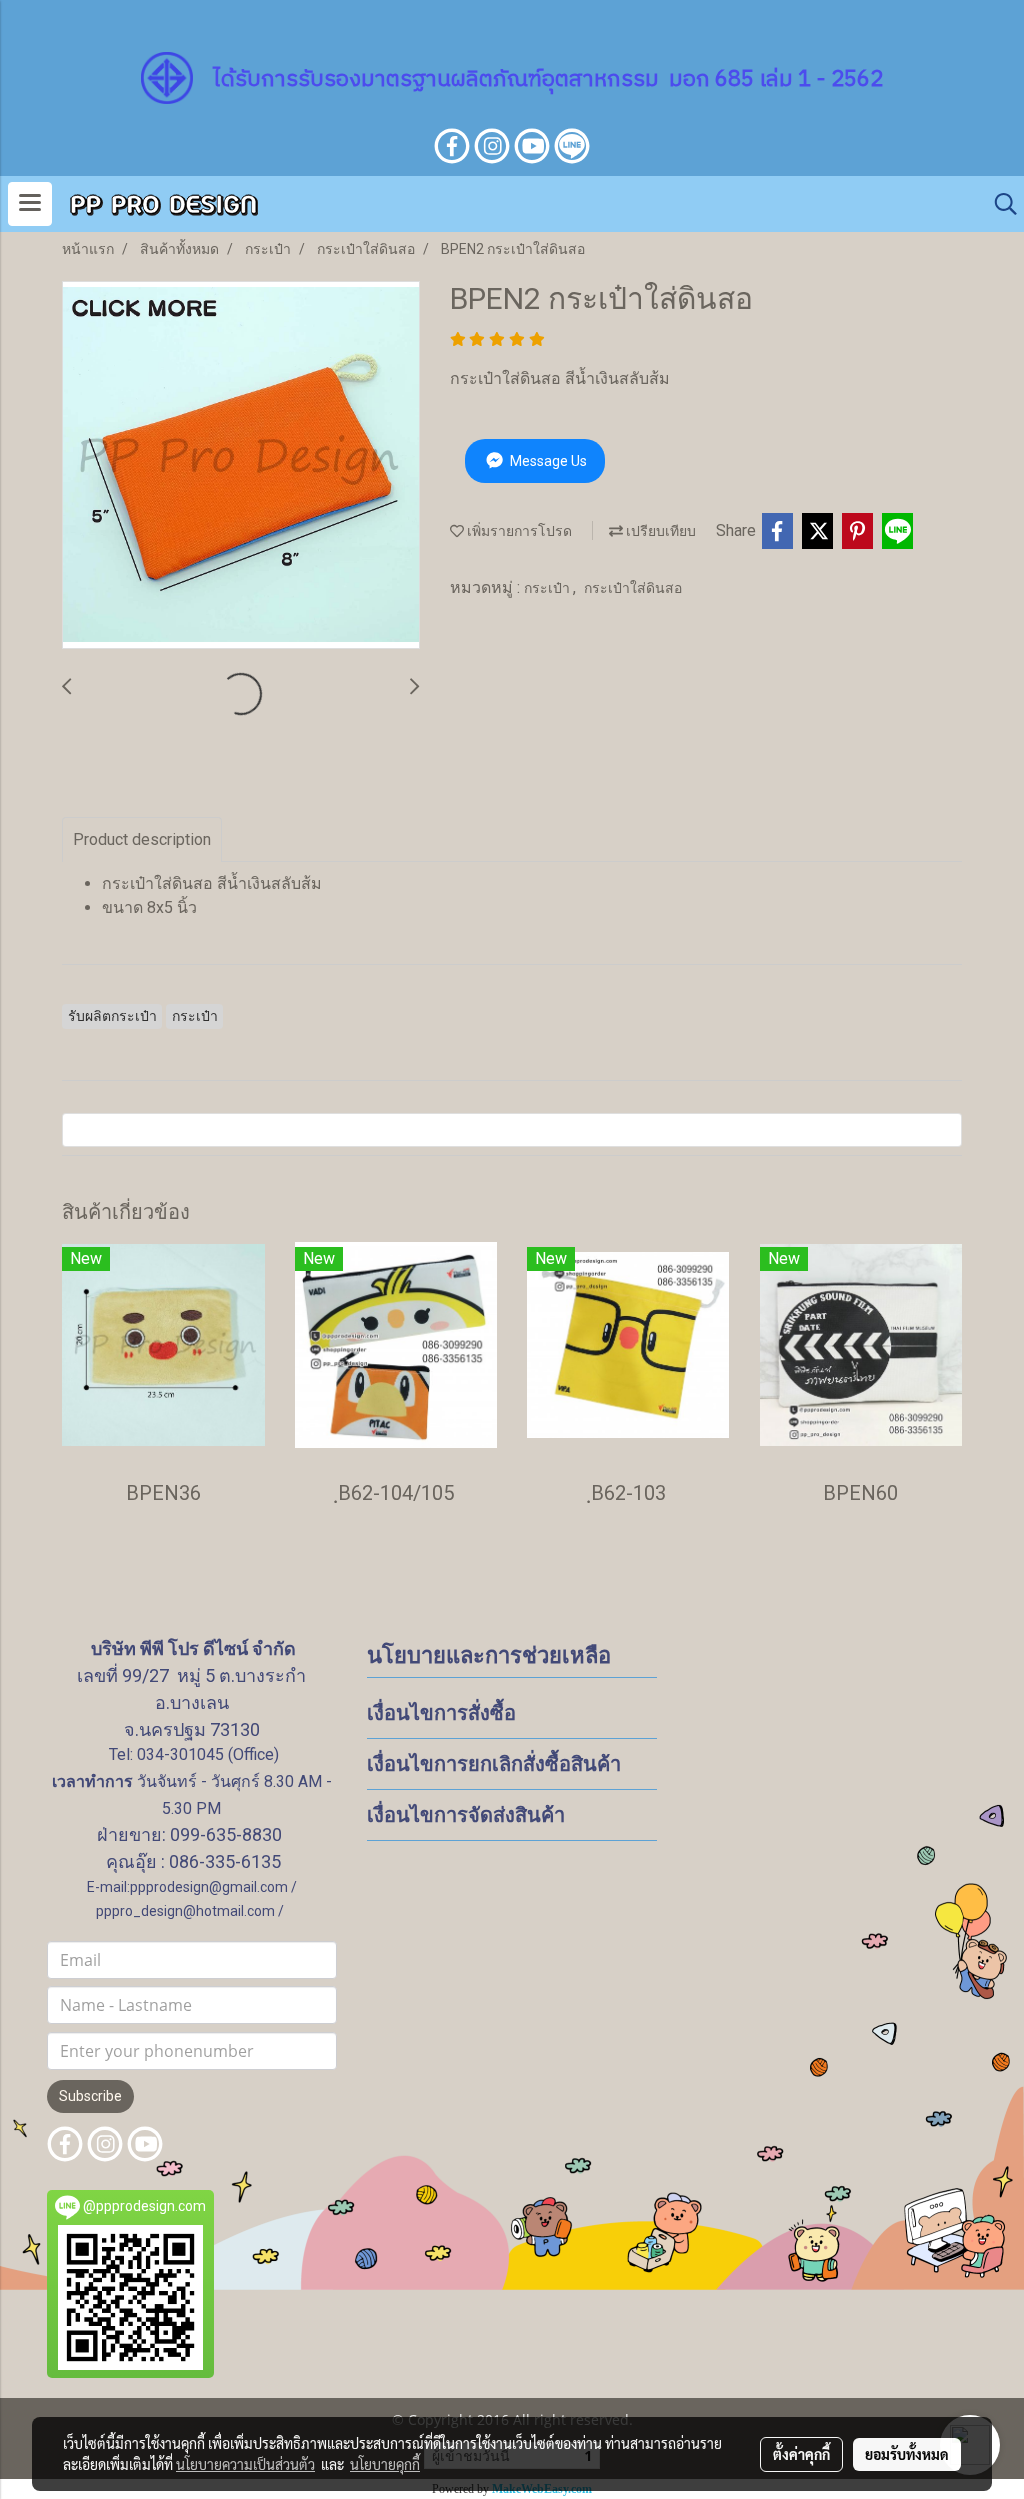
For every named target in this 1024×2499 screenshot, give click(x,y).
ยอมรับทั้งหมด (907, 2454)
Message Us (547, 461)
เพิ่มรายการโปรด (518, 531)
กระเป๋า (548, 588)
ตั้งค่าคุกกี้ (801, 2454)
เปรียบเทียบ (659, 531)
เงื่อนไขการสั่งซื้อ (441, 1713)
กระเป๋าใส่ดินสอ (633, 588)
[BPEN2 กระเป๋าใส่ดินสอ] (241, 466)
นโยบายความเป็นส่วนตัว (245, 2464)
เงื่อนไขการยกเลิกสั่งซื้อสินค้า (494, 1764)
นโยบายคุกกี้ (385, 2464)
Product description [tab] (142, 839)
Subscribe (90, 2096)
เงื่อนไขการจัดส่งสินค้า (466, 1815)
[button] (999, 204)
